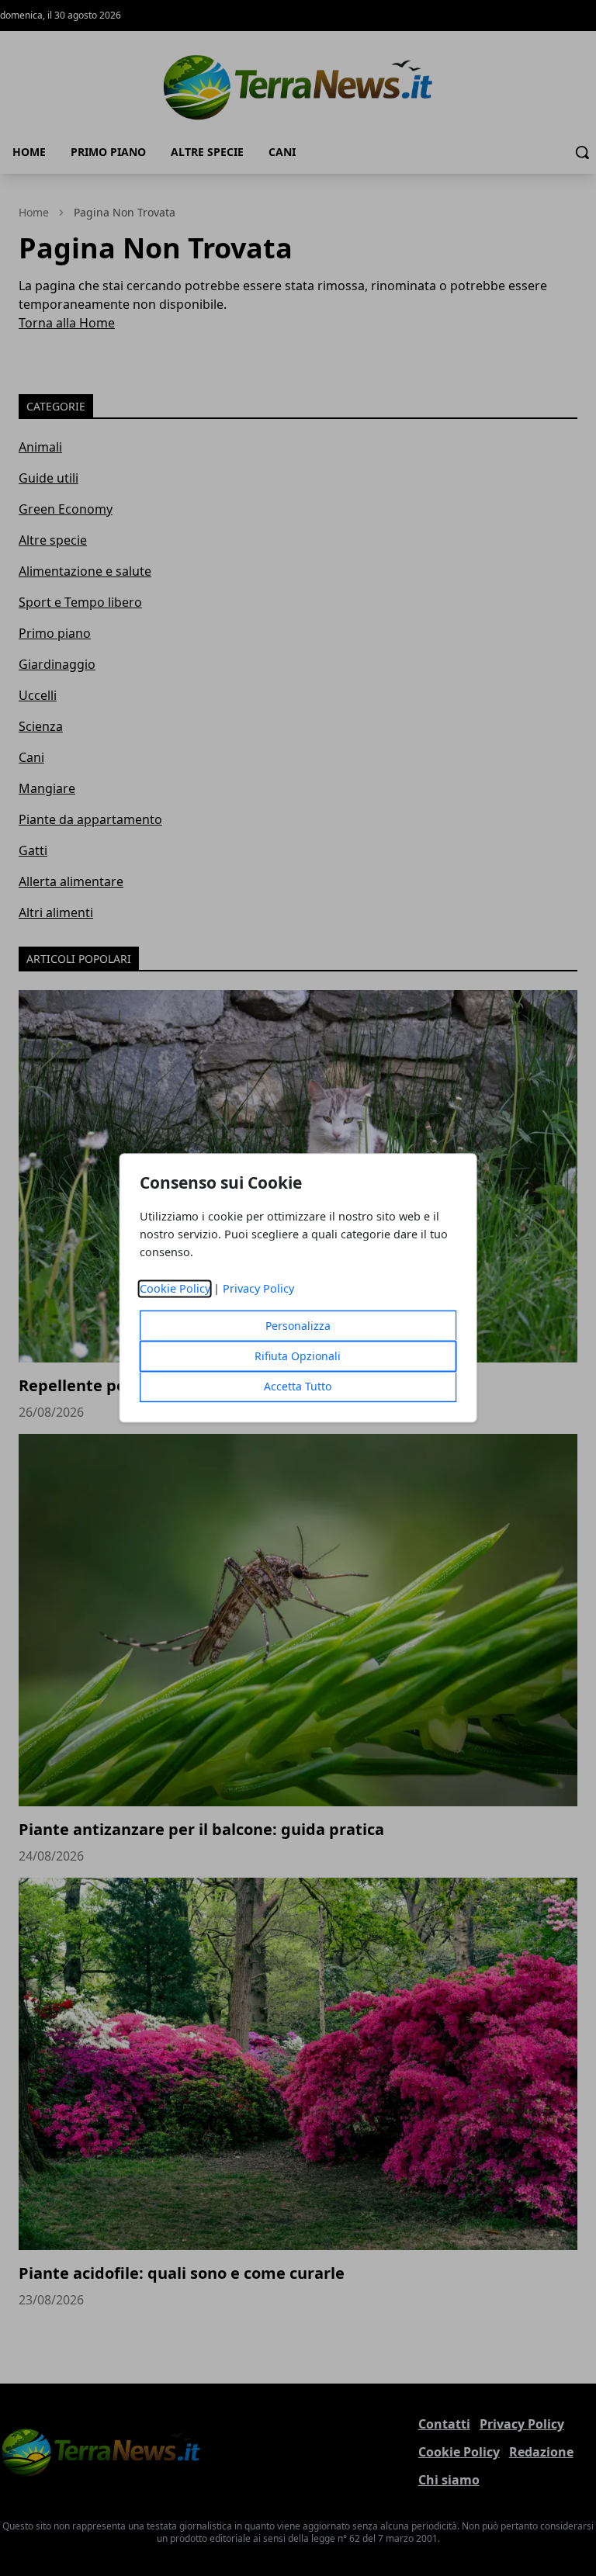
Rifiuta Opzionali (298, 1357)
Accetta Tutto (298, 1387)
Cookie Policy (175, 1289)
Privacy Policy (258, 1289)
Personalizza (298, 1326)
